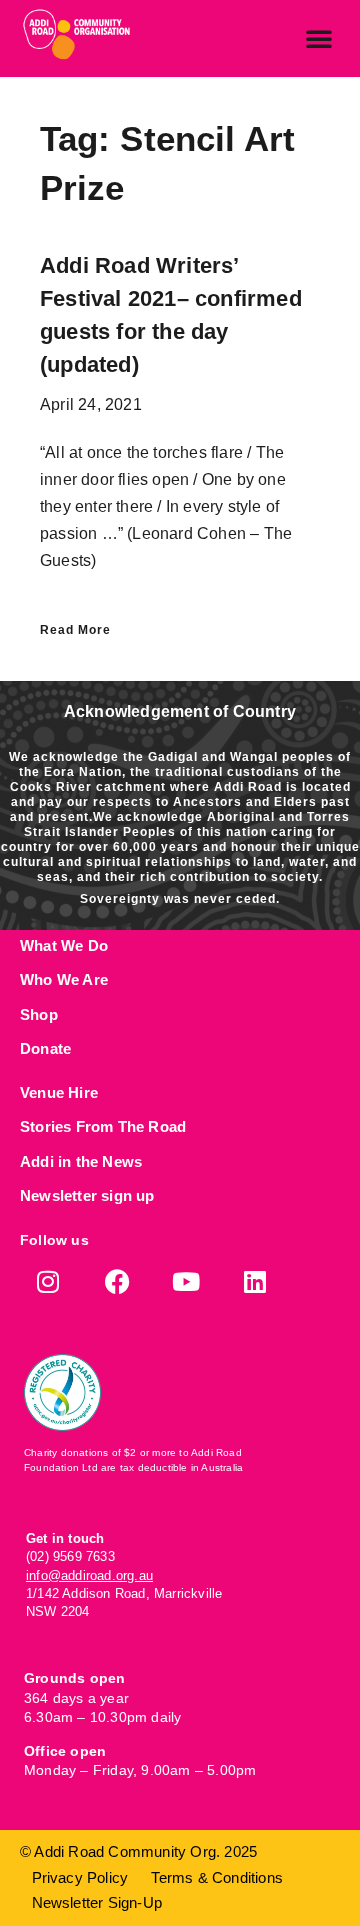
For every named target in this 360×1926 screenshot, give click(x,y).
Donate (45, 1048)
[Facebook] (117, 1281)
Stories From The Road (103, 1126)
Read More (75, 630)
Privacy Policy (80, 1877)
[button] (319, 38)
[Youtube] (186, 1281)
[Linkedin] (255, 1281)
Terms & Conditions (217, 1877)
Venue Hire (59, 1092)
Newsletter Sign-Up (97, 1902)
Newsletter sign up (87, 1195)
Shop (39, 1014)
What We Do (64, 945)
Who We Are (64, 979)
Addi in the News (81, 1161)
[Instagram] (48, 1281)
